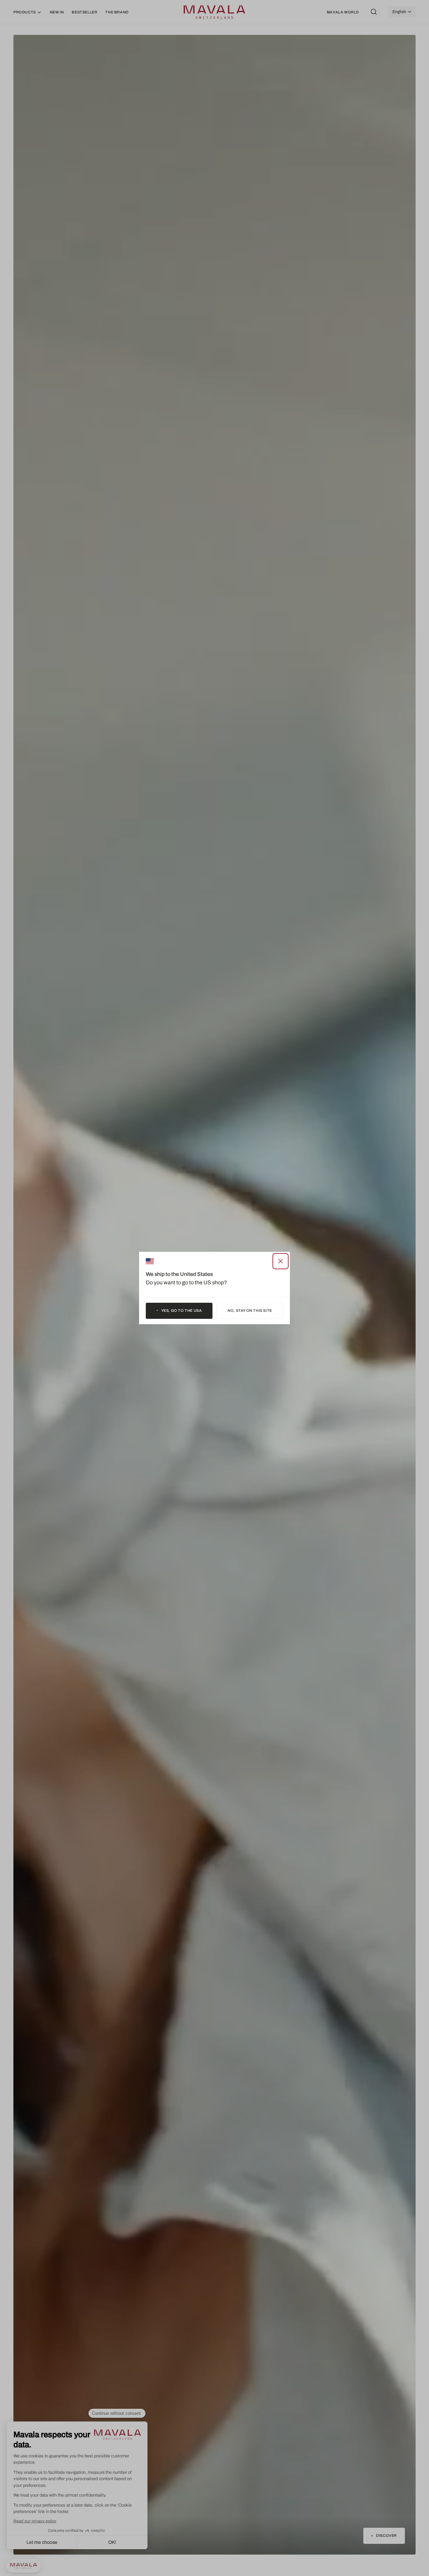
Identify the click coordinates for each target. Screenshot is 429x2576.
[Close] (281, 1261)
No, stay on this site (250, 1310)
